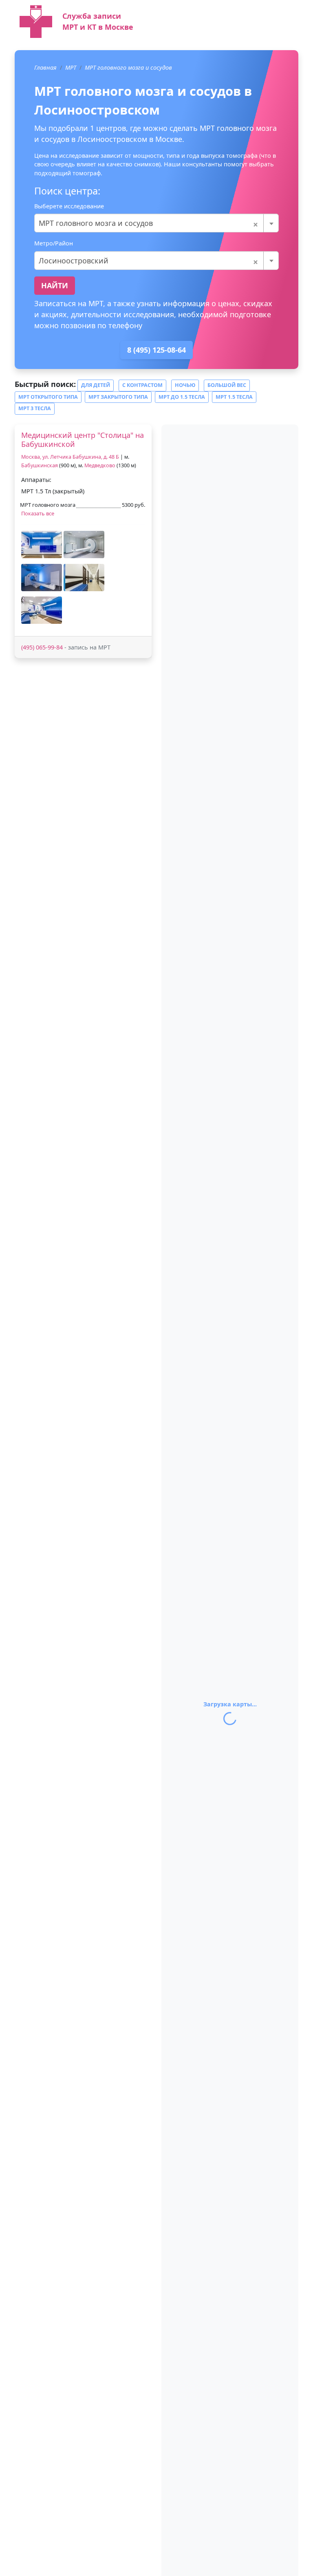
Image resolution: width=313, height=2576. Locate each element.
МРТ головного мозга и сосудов (128, 67)
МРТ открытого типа (48, 397)
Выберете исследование (69, 206)
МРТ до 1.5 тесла (182, 397)
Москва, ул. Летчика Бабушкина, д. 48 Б (70, 457)
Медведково (100, 465)
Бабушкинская (40, 465)
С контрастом (142, 385)
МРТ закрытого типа (118, 397)
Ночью (185, 385)
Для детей (96, 385)
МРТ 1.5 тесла (234, 397)
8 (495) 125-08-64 (156, 350)
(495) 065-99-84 (42, 647)
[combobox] (156, 223)
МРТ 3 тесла (35, 408)
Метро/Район (54, 243)
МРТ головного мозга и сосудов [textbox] (149, 223)
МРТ (71, 67)
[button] (42, 545)
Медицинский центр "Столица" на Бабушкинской (83, 440)
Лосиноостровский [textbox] (149, 261)
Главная (45, 67)
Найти (55, 285)
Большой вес (227, 385)
